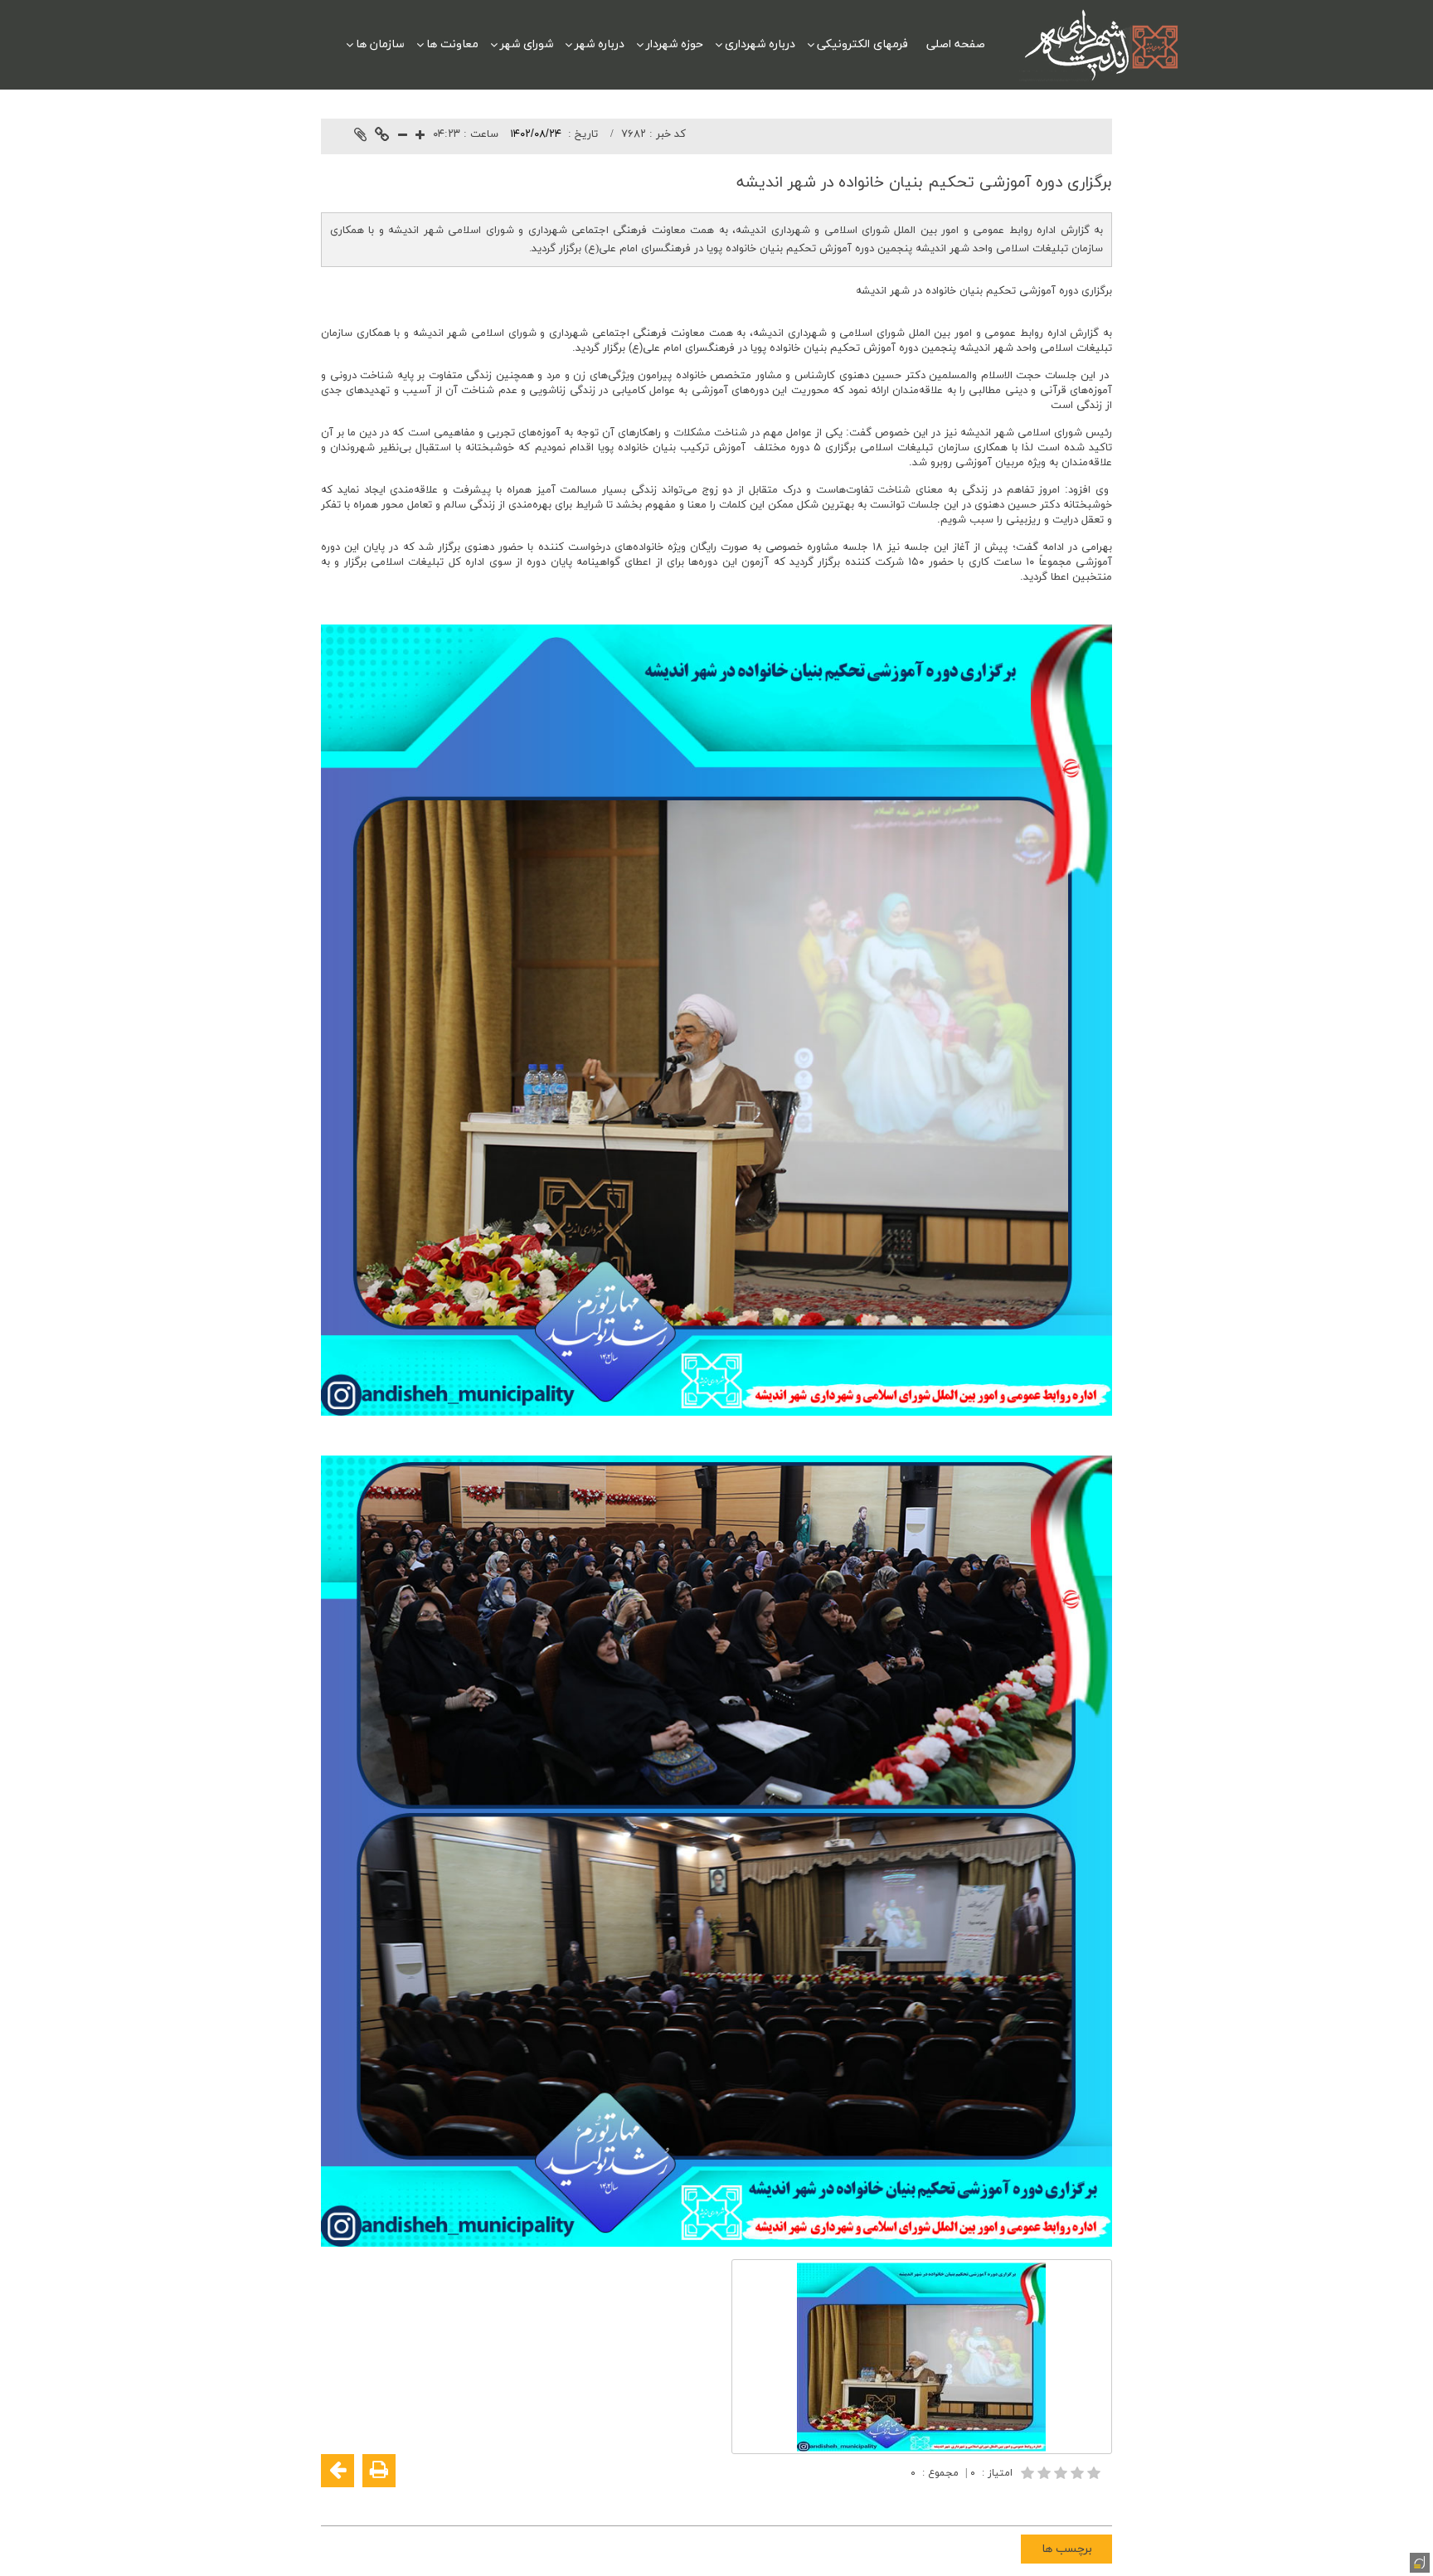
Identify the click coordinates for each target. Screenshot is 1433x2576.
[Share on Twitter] (1023, 2502)
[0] (1062, 2473)
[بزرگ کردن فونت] (420, 136)
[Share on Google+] (1072, 2502)
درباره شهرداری (760, 44)
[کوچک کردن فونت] (403, 136)
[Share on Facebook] (1097, 2502)
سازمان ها (380, 44)
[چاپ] (379, 2471)
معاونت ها (452, 44)
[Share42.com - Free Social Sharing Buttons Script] (998, 2502)
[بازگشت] (338, 2471)
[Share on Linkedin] (1047, 2502)
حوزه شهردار (675, 44)
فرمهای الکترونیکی (862, 44)
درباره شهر (600, 44)
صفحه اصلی (956, 44)
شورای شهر (527, 44)
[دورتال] (1418, 2561)
